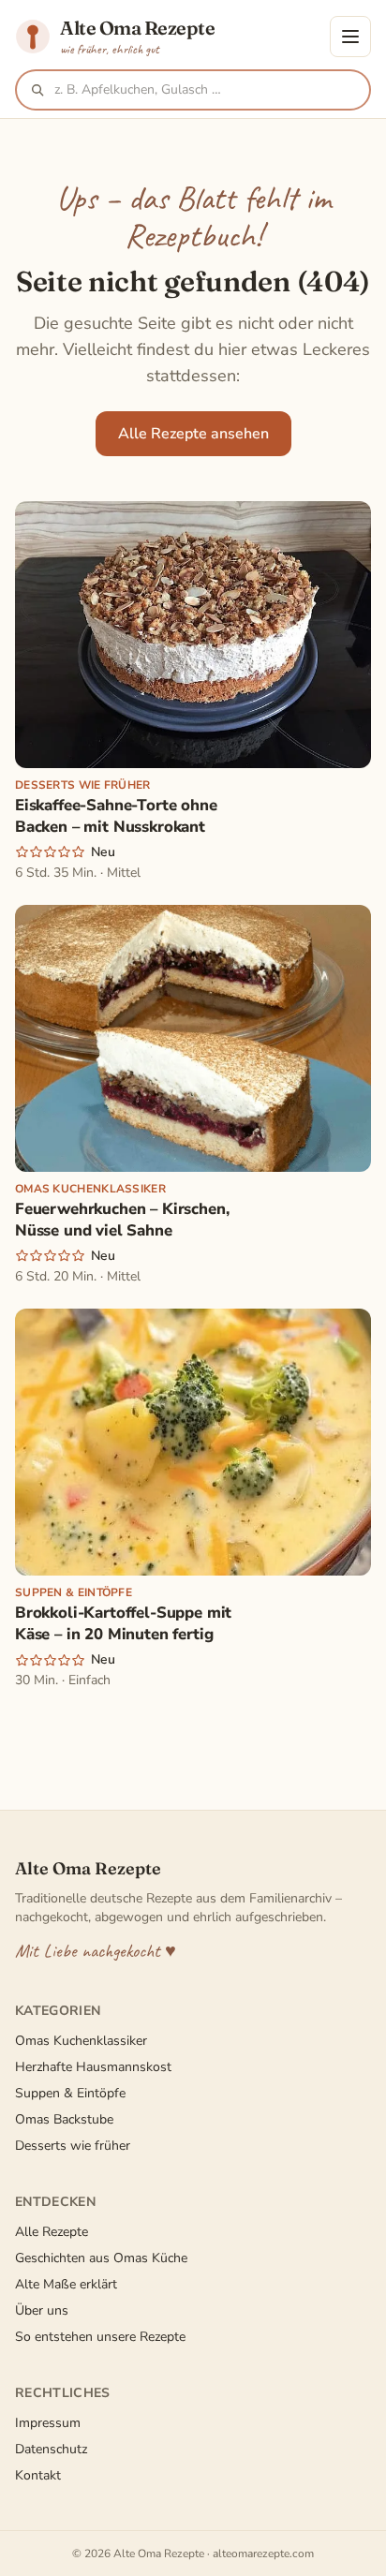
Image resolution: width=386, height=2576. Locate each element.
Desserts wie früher (73, 2146)
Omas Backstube (64, 2119)
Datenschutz (51, 2449)
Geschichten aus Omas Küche (101, 2258)
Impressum (48, 2423)
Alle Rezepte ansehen (193, 434)
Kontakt (38, 2475)
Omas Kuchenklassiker (81, 2041)
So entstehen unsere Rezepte (100, 2337)
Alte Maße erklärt (66, 2284)
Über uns (42, 2310)
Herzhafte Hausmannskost (93, 2067)
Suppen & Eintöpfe (70, 2093)
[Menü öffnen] (350, 37)
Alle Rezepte (52, 2232)
